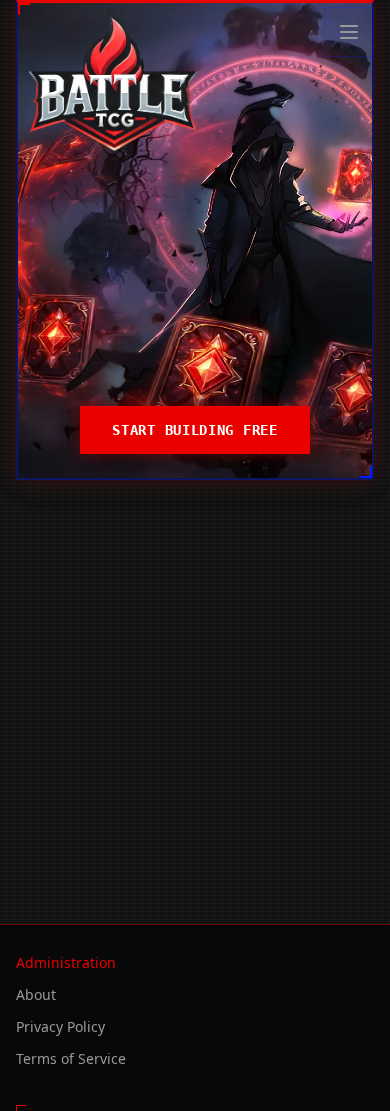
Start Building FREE (194, 430)
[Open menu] (349, 32)
